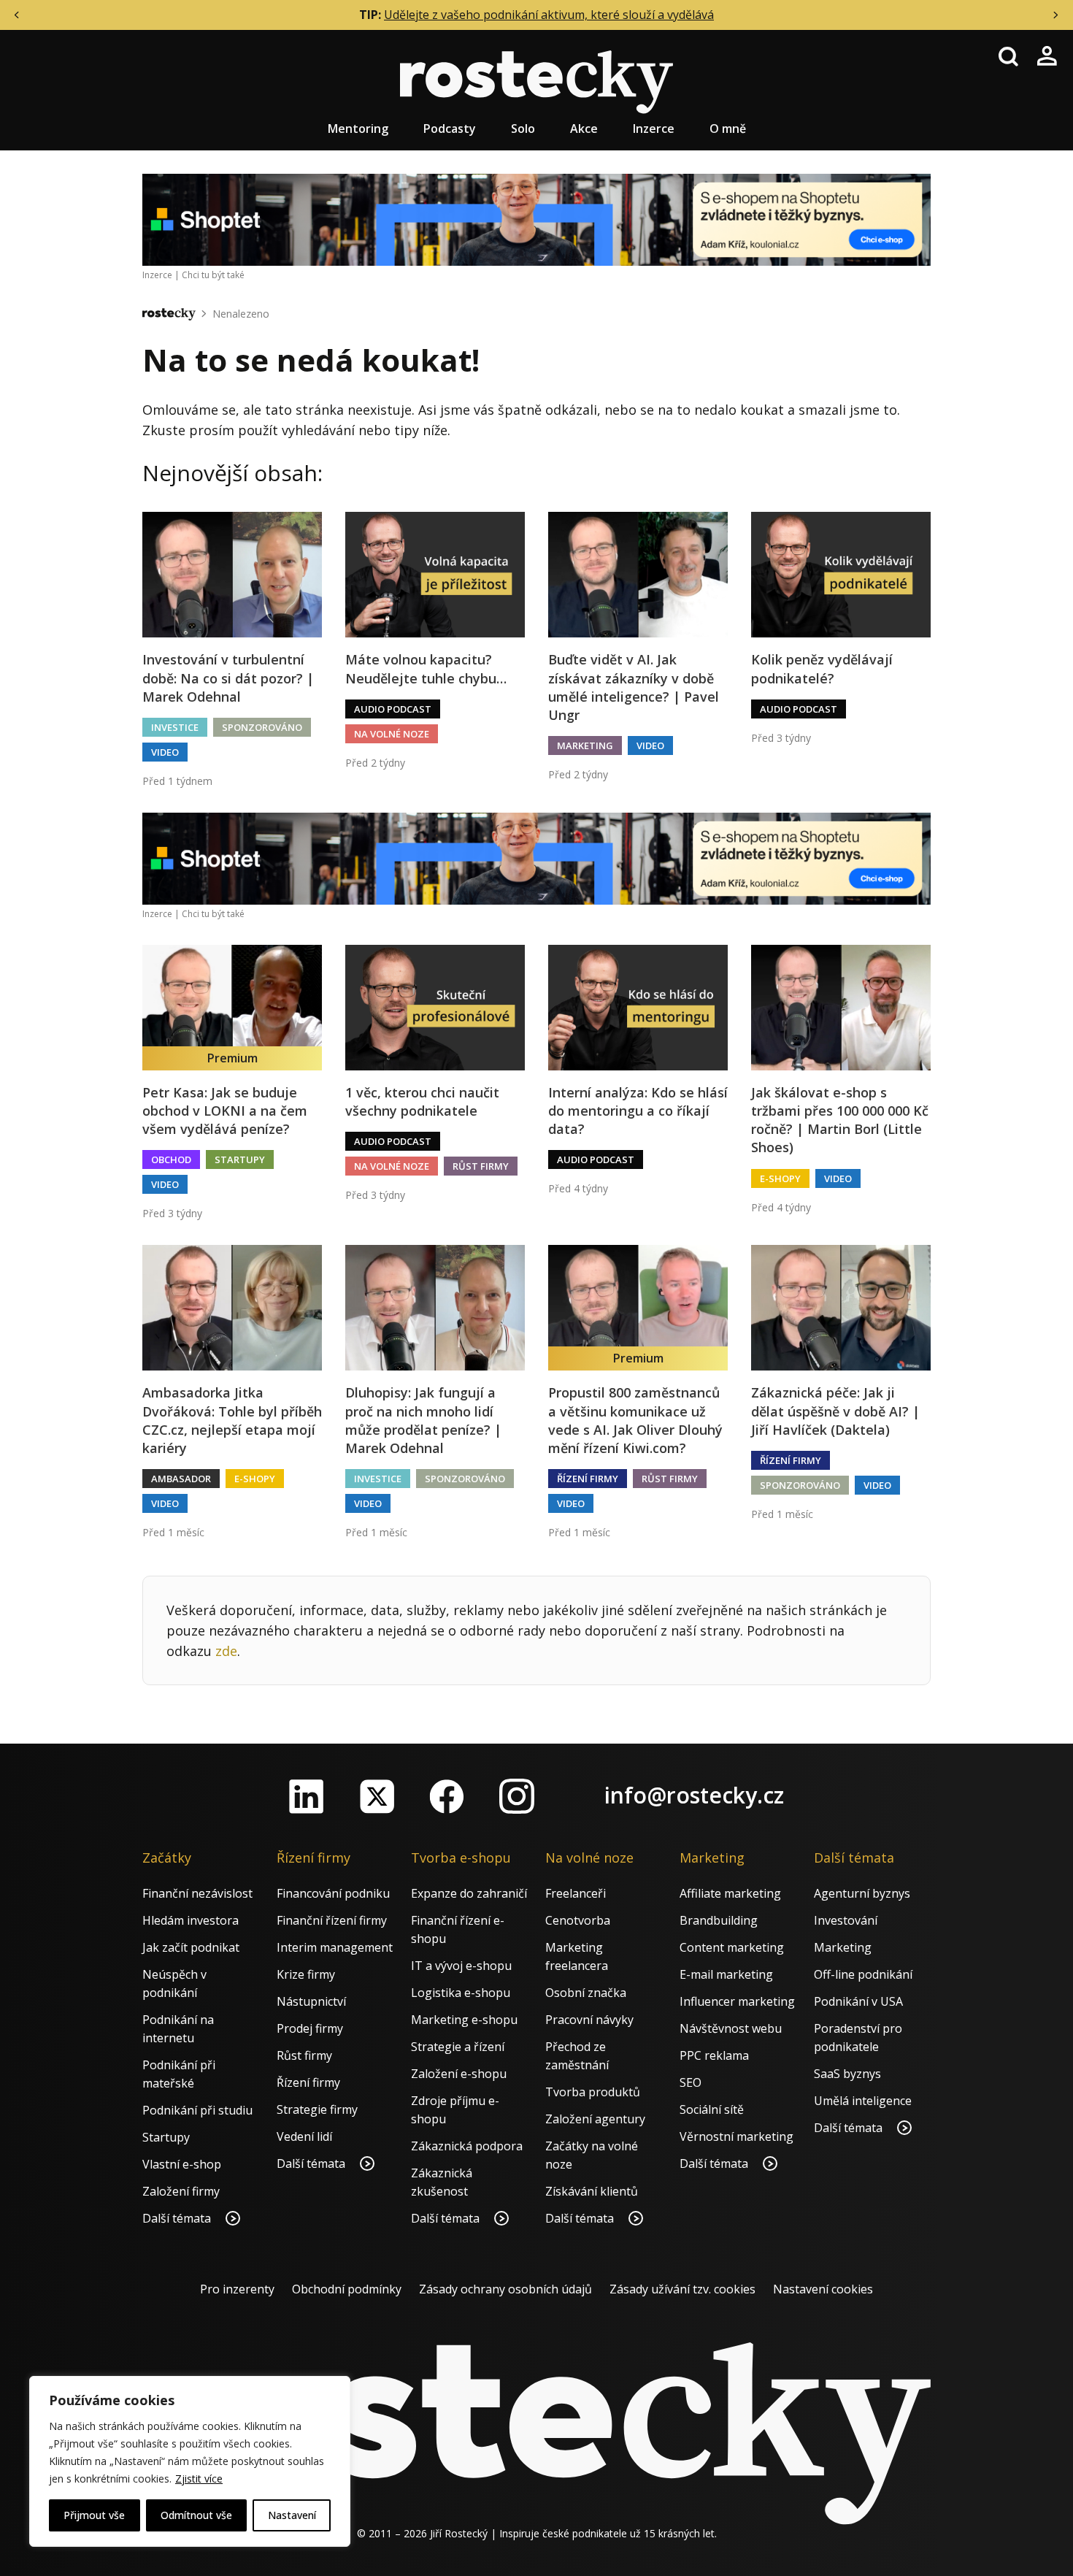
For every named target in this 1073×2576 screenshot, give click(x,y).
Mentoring (358, 129)
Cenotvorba (578, 1920)
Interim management (335, 1947)
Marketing (585, 745)
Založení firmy (181, 2191)
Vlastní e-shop (182, 2164)
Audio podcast (393, 709)
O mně (728, 129)
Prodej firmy (310, 2028)
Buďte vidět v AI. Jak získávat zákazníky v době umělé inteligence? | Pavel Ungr (634, 687)
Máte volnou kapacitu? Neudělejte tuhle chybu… (426, 668)
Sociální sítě (712, 2109)
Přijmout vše (94, 2515)
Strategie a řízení (458, 2047)
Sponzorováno (262, 727)
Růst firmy (481, 1166)
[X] (377, 1796)
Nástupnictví (311, 2001)
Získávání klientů (592, 2191)
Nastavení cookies (823, 2289)
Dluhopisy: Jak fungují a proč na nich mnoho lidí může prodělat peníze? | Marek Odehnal (423, 1420)
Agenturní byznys (862, 1893)
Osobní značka (586, 1993)
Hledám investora (191, 1920)
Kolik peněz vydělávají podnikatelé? (822, 668)
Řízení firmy (588, 1479)
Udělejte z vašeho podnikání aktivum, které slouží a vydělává (549, 15)
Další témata (178, 2218)
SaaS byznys (847, 2074)
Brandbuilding (719, 1920)
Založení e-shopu (459, 2074)
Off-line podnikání (863, 1974)
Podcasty (450, 129)
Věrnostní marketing (737, 2136)
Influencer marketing (737, 2001)
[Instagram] (517, 1796)
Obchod (171, 1159)
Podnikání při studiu (197, 2110)
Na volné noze (392, 734)
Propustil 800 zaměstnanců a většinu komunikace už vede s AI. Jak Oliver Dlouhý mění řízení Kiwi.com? (635, 1420)
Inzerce (654, 129)
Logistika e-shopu (461, 1993)
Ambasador (181, 1479)
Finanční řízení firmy (332, 1920)
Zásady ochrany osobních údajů (505, 2289)
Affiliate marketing (730, 1893)
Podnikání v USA (858, 2001)
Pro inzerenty (237, 2289)
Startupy (240, 1159)
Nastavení (292, 2515)
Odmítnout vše (196, 2515)
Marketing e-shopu (464, 2020)
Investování (846, 1920)
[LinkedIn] (307, 1796)
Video (165, 752)
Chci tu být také (213, 275)
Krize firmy (306, 1974)
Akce (584, 129)
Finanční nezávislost (197, 1893)
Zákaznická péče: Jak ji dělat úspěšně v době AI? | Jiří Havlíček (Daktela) (835, 1411)
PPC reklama (714, 2055)
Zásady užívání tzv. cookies (682, 2289)
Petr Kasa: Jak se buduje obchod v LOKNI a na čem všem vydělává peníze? (225, 1111)
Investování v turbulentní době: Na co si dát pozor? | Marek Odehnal (228, 678)
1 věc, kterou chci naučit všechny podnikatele (422, 1101)
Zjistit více (199, 2479)
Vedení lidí (304, 2136)
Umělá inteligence (863, 2101)
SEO (691, 2082)
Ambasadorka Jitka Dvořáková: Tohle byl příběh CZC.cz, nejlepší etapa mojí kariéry (232, 1420)
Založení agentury (595, 2119)
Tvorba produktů (593, 2092)
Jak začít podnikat (191, 1947)
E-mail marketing (726, 1974)
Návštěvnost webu (731, 2028)
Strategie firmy (317, 2109)
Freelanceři (576, 1893)
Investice (175, 727)
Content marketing (732, 1947)
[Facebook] (447, 1796)
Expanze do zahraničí (469, 1893)
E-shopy (780, 1178)
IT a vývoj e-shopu (461, 1966)
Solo (523, 129)
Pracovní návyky (589, 2020)
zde (226, 1651)
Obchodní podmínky (347, 2289)
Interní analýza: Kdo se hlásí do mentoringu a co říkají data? (638, 1111)
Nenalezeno (241, 314)
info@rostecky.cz (694, 1795)
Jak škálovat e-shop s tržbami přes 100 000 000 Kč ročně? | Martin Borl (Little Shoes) (840, 1120)
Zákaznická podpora (467, 2146)
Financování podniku (333, 1893)
